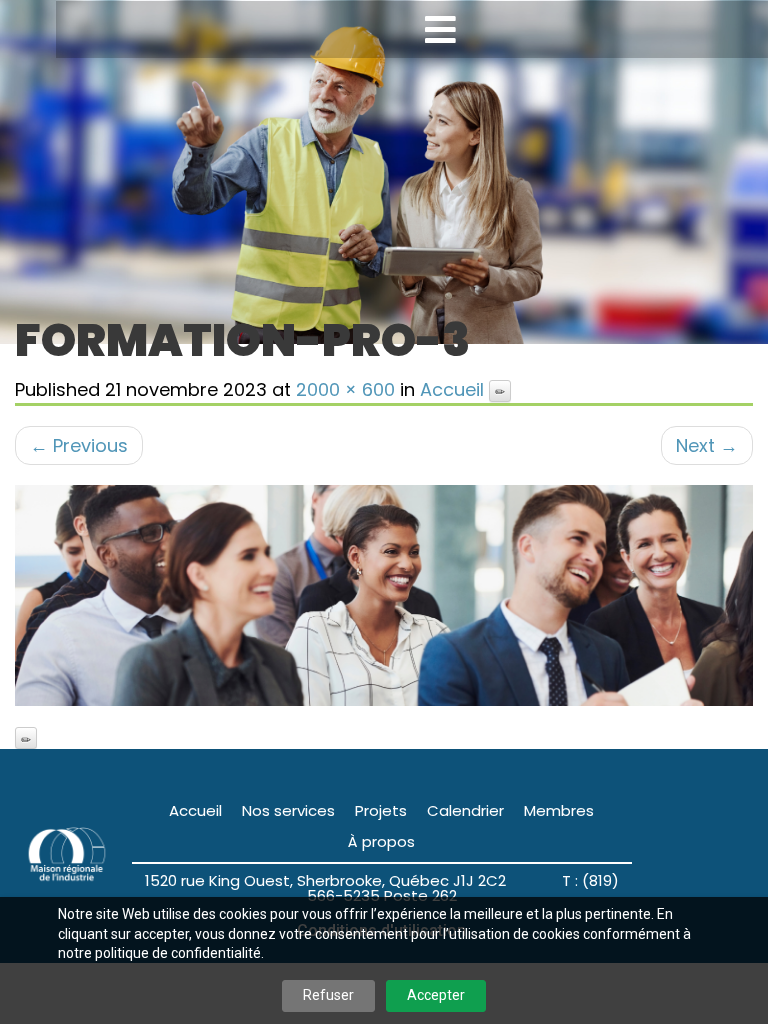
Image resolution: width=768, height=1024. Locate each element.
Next (707, 445)
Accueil (452, 389)
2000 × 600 (345, 389)
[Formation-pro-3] (384, 595)
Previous (79, 445)
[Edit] (500, 391)
